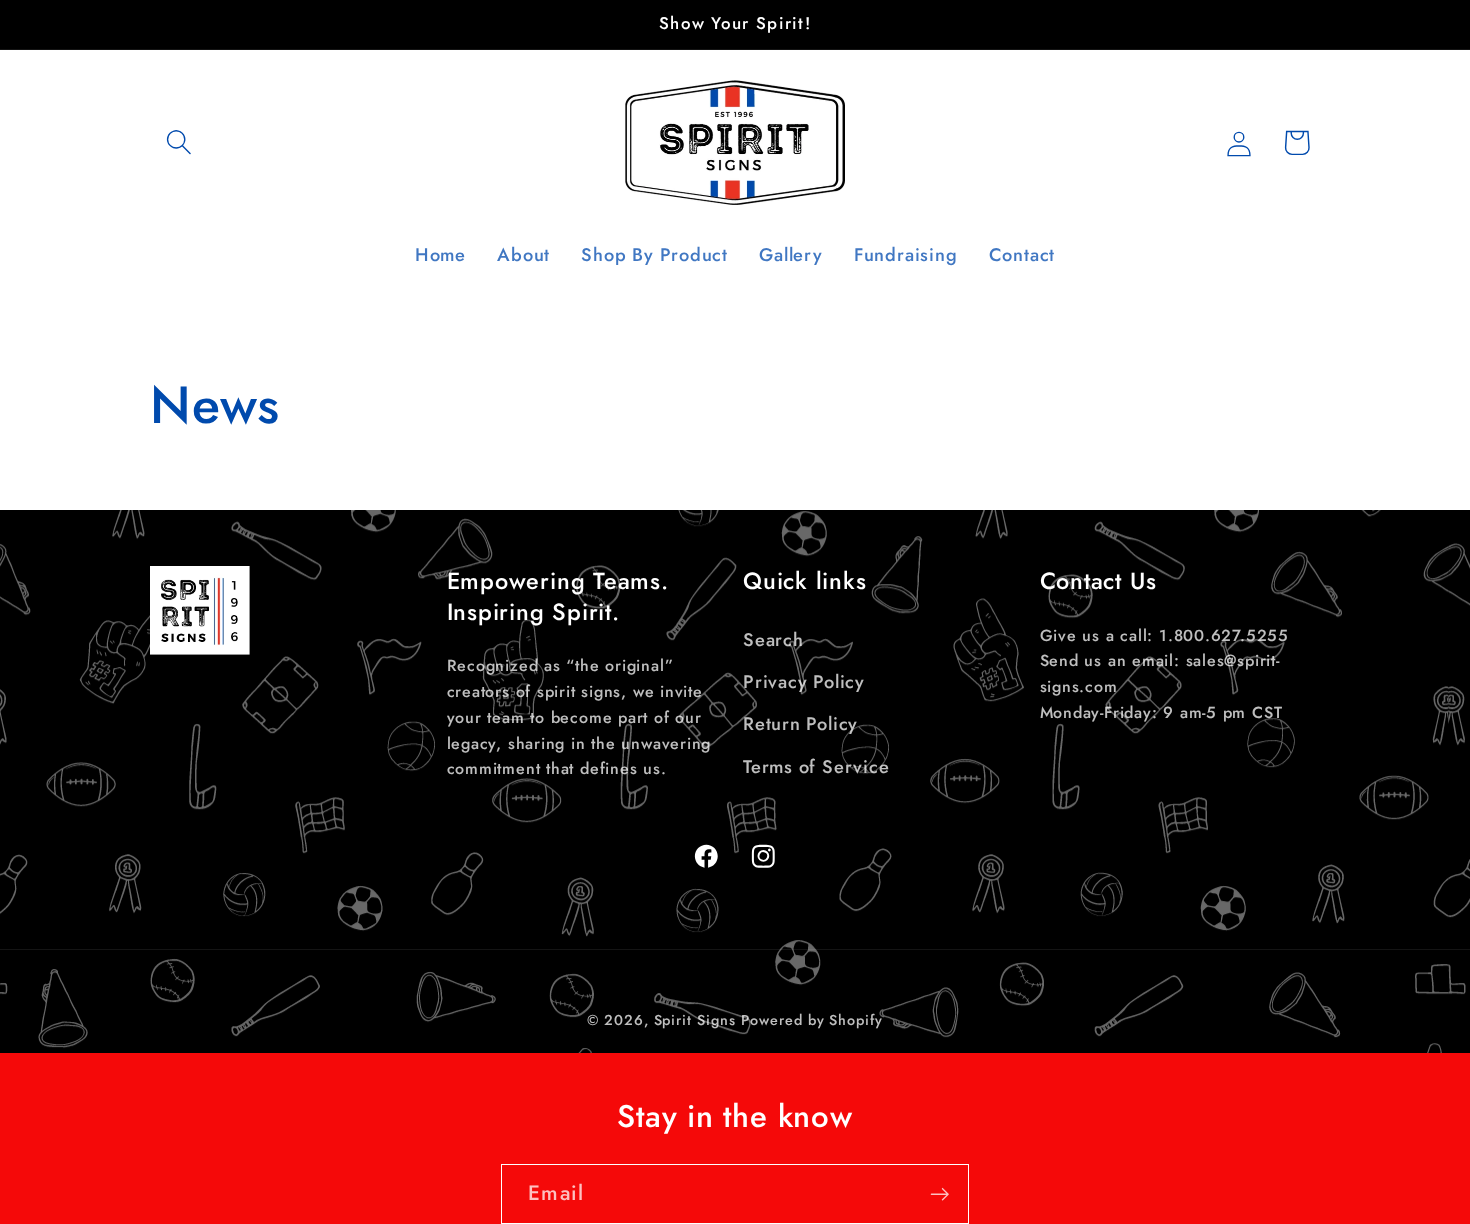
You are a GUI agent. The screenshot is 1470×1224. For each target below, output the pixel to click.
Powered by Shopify (811, 1021)
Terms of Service (816, 766)
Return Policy (800, 724)
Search (773, 639)
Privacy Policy (804, 682)
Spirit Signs (695, 1021)
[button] (178, 142)
